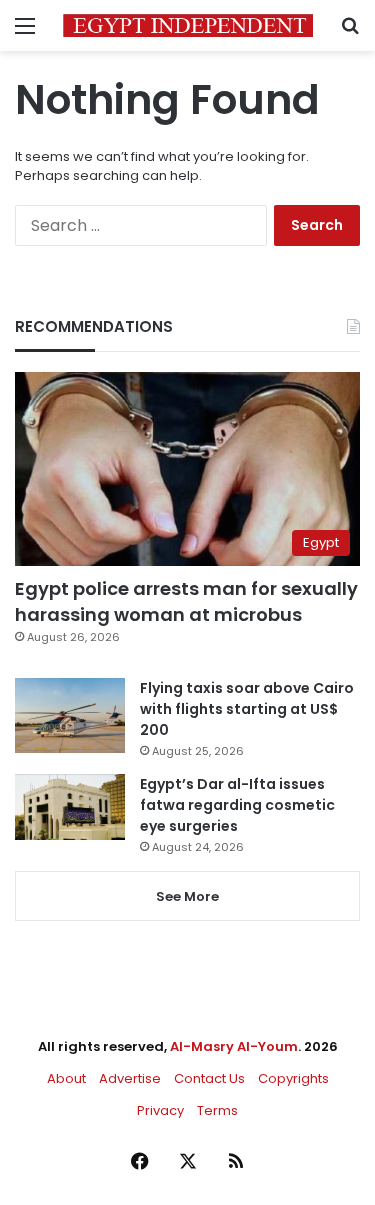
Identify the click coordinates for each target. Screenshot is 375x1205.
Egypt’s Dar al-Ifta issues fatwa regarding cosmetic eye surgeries (237, 805)
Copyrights (293, 1078)
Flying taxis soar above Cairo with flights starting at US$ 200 (247, 709)
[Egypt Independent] (188, 25)
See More (187, 896)
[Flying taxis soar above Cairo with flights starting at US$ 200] (70, 715)
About (66, 1078)
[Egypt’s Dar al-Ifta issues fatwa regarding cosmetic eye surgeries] (70, 807)
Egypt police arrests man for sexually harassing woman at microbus (186, 601)
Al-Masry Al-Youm (234, 1046)
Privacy (160, 1110)
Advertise (130, 1078)
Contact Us (209, 1078)
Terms (217, 1110)
